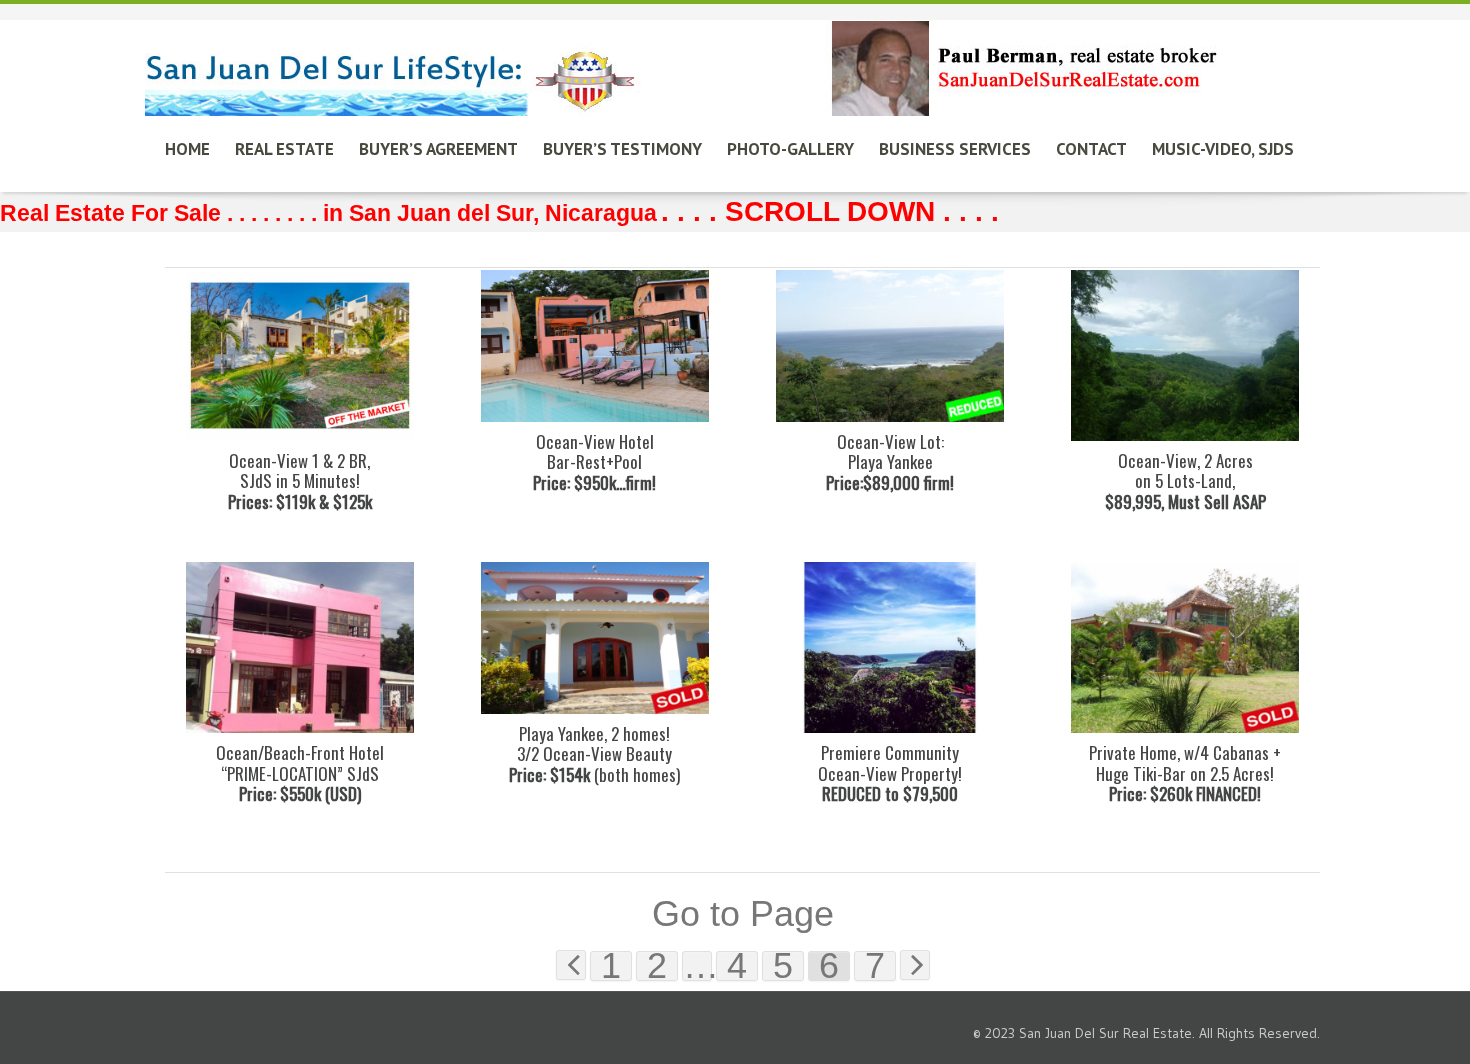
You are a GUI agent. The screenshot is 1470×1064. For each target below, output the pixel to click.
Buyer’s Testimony (622, 149)
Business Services (955, 149)
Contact (1091, 149)
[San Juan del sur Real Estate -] (685, 62)
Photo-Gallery (790, 149)
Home (187, 149)
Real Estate (284, 149)
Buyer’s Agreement (438, 149)
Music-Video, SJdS (1223, 149)
